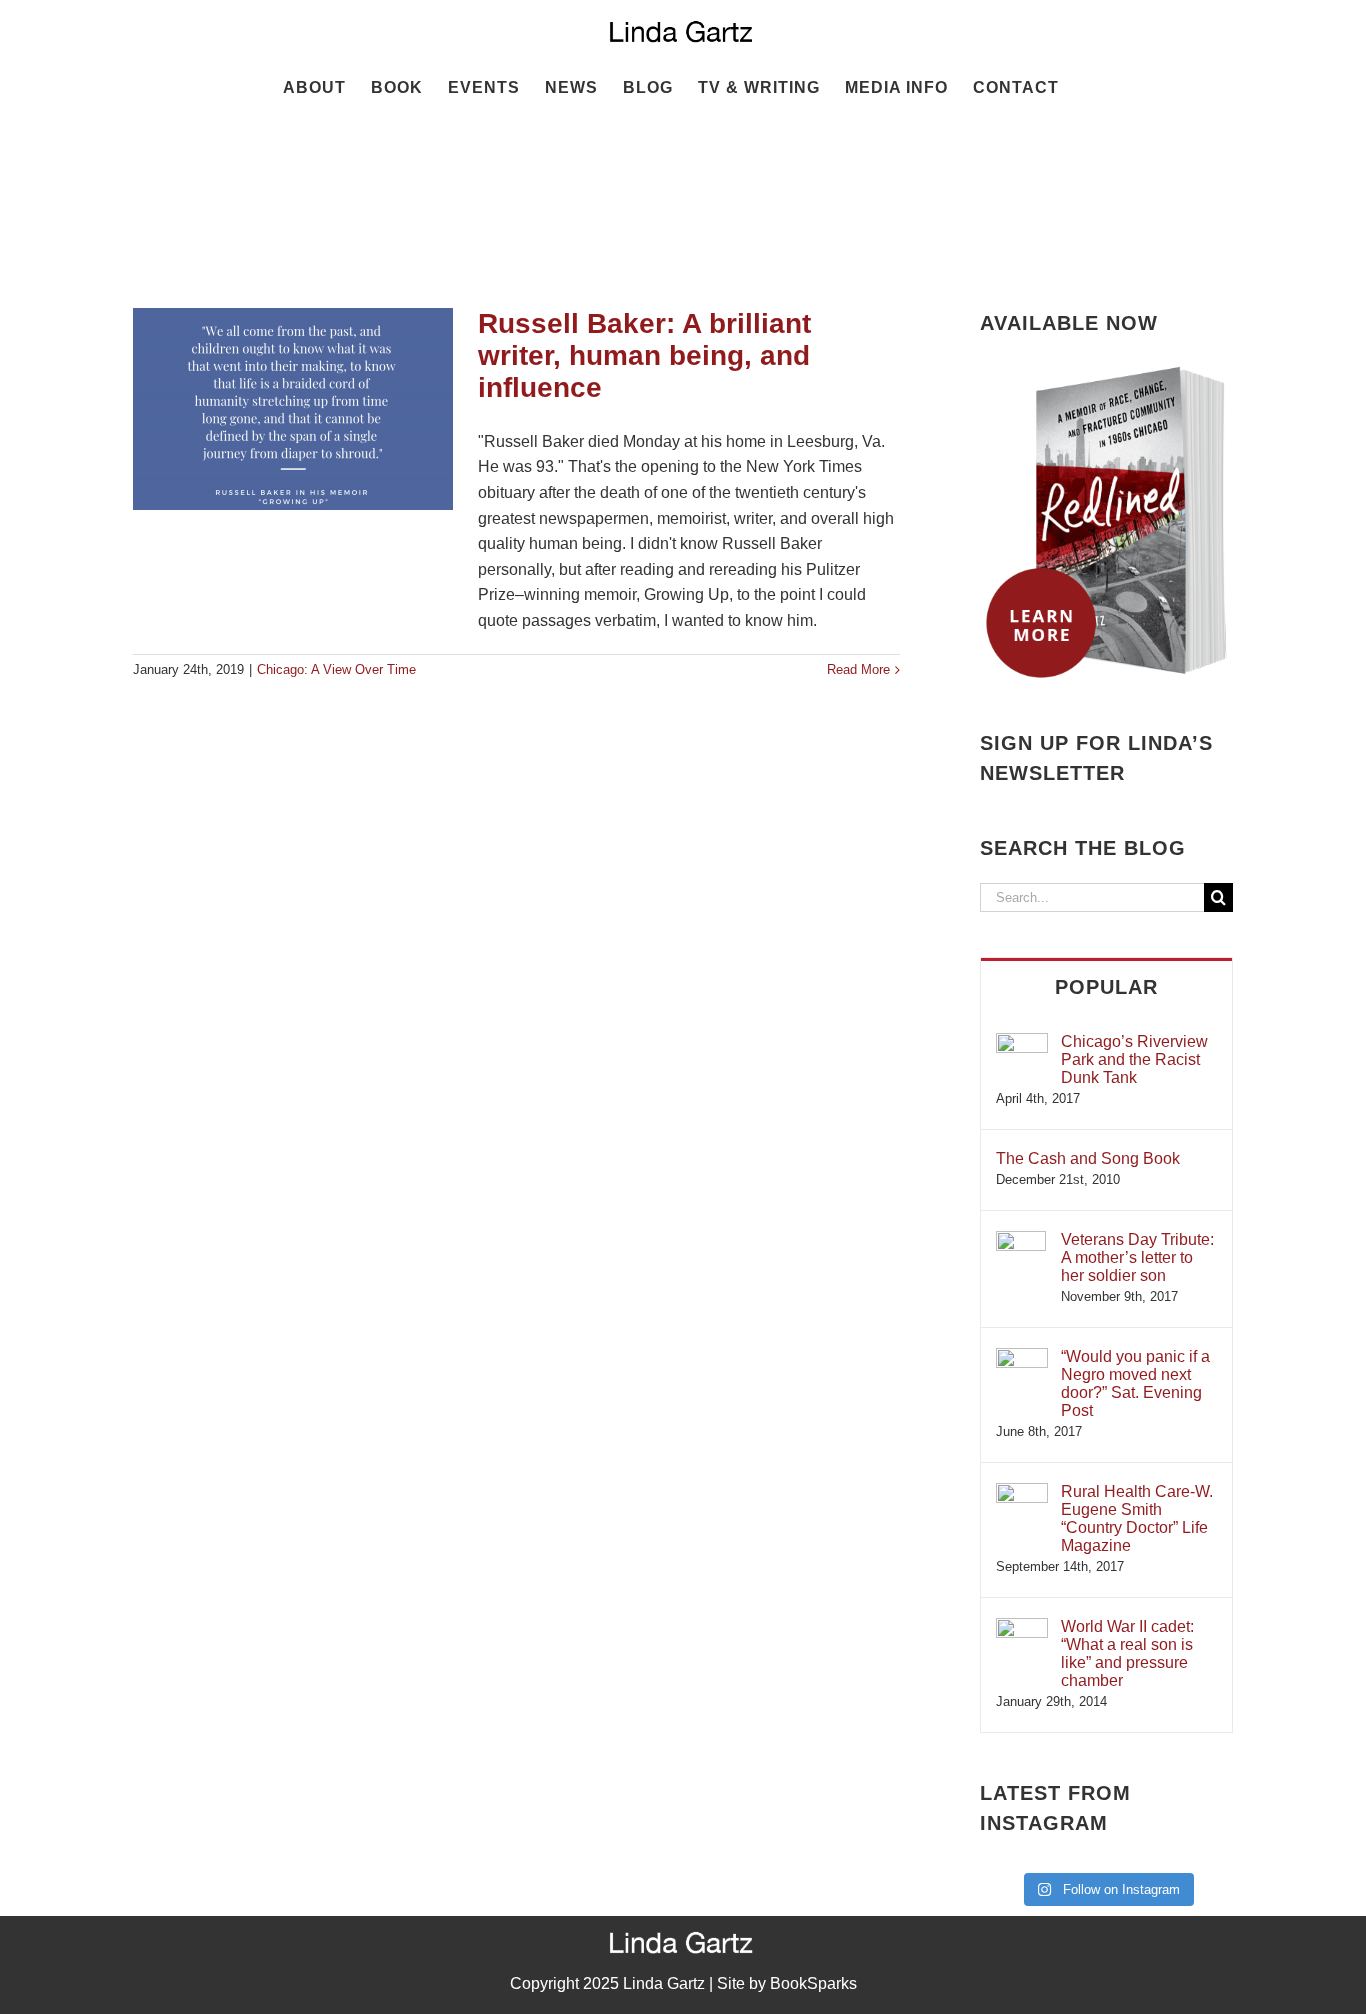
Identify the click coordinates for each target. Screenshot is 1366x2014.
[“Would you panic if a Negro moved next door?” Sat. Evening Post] (1022, 1357)
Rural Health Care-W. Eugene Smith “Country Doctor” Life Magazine (1137, 1518)
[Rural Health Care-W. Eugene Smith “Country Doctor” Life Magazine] (1022, 1492)
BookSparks (813, 1983)
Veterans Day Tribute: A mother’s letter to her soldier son (1137, 1257)
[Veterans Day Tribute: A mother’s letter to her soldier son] (1021, 1240)
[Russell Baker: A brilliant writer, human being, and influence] (293, 409)
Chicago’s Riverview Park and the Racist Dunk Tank (1134, 1059)
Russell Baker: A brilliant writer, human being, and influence (644, 355)
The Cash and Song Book (1088, 1158)
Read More (858, 669)
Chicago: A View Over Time (336, 669)
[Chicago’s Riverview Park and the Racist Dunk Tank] (1022, 1042)
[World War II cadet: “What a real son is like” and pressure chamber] (1022, 1627)
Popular (1106, 987)
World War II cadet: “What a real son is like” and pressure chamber (1127, 1653)
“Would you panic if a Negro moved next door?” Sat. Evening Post (1135, 1383)
